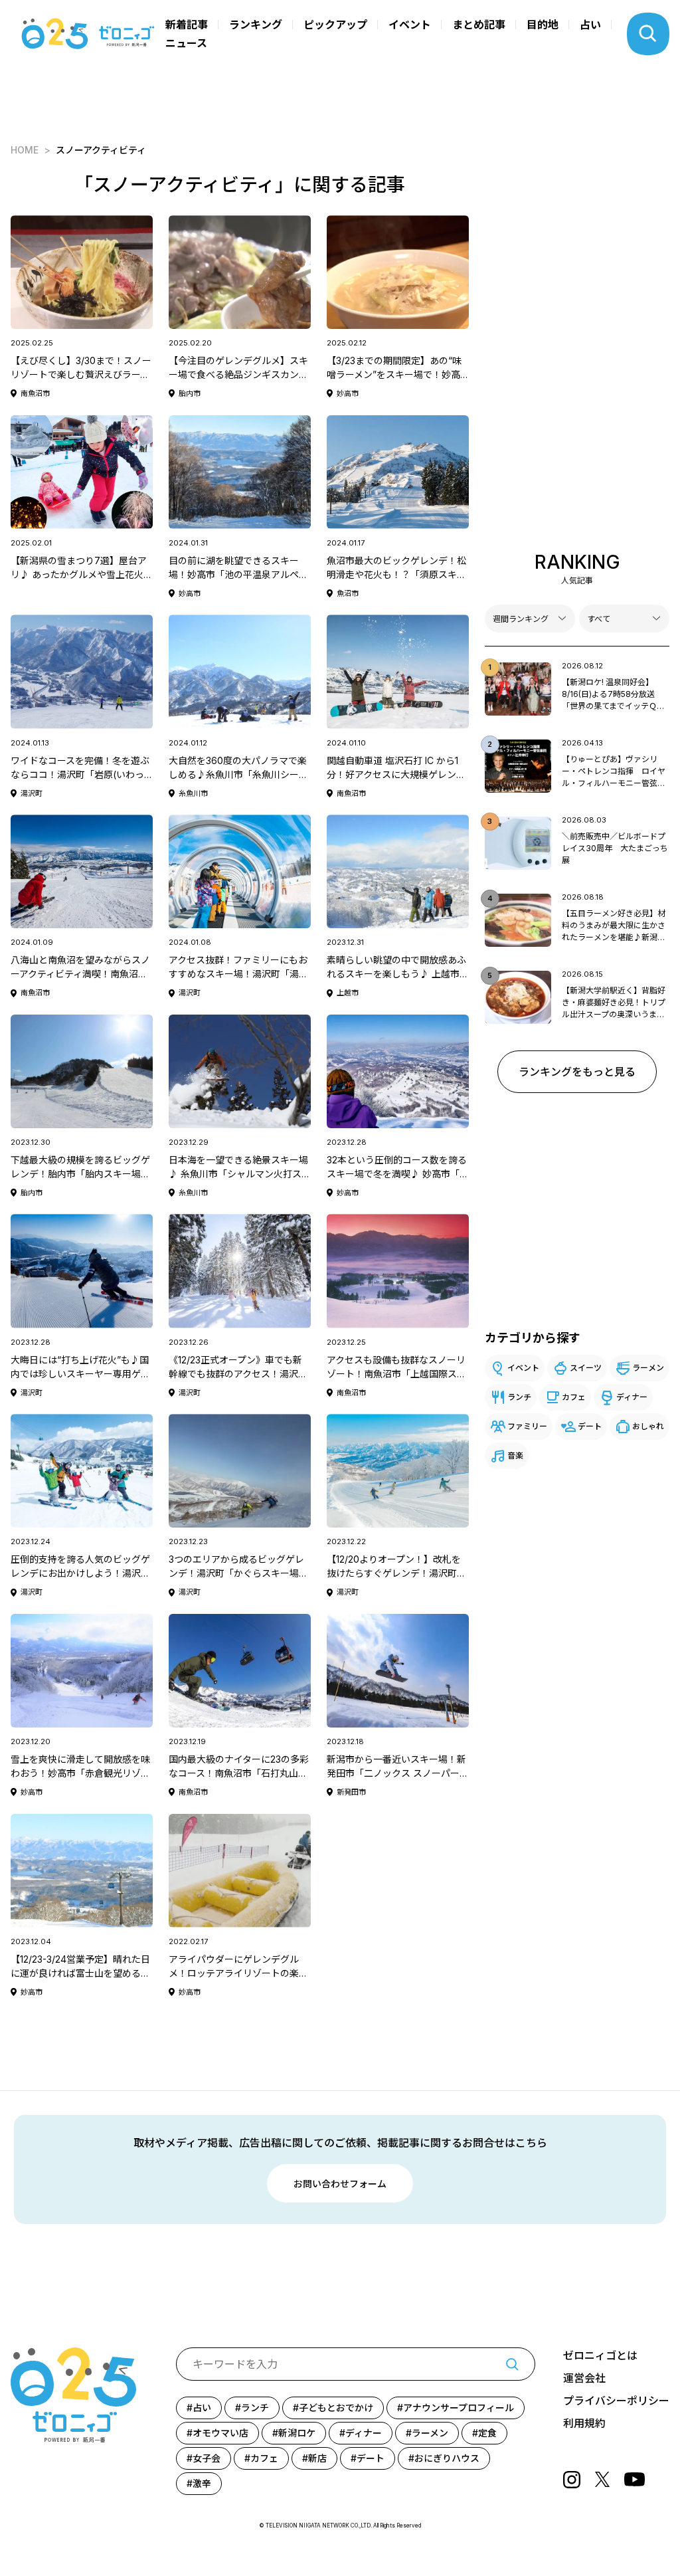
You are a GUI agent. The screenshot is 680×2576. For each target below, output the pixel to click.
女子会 (207, 2458)
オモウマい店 (220, 2433)
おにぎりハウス (447, 2458)
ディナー (632, 1397)
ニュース (186, 43)
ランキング (256, 25)
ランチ (519, 1397)
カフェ (574, 1397)
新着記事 (187, 25)
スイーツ (586, 1368)
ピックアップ (335, 25)
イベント (410, 25)
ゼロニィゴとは (600, 2355)
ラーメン (648, 1368)
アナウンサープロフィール (459, 2408)
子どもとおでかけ (336, 2408)
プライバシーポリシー (616, 2401)
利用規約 (584, 2423)
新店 (317, 2458)
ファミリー (527, 1426)
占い (590, 25)
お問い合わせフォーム (340, 2184)
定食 (487, 2433)
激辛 (202, 2483)
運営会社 (584, 2378)
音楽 (515, 1455)
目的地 (543, 25)
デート (590, 1426)
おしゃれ (648, 1426)
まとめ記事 (479, 25)
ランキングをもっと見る (577, 1072)
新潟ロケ (297, 2433)
